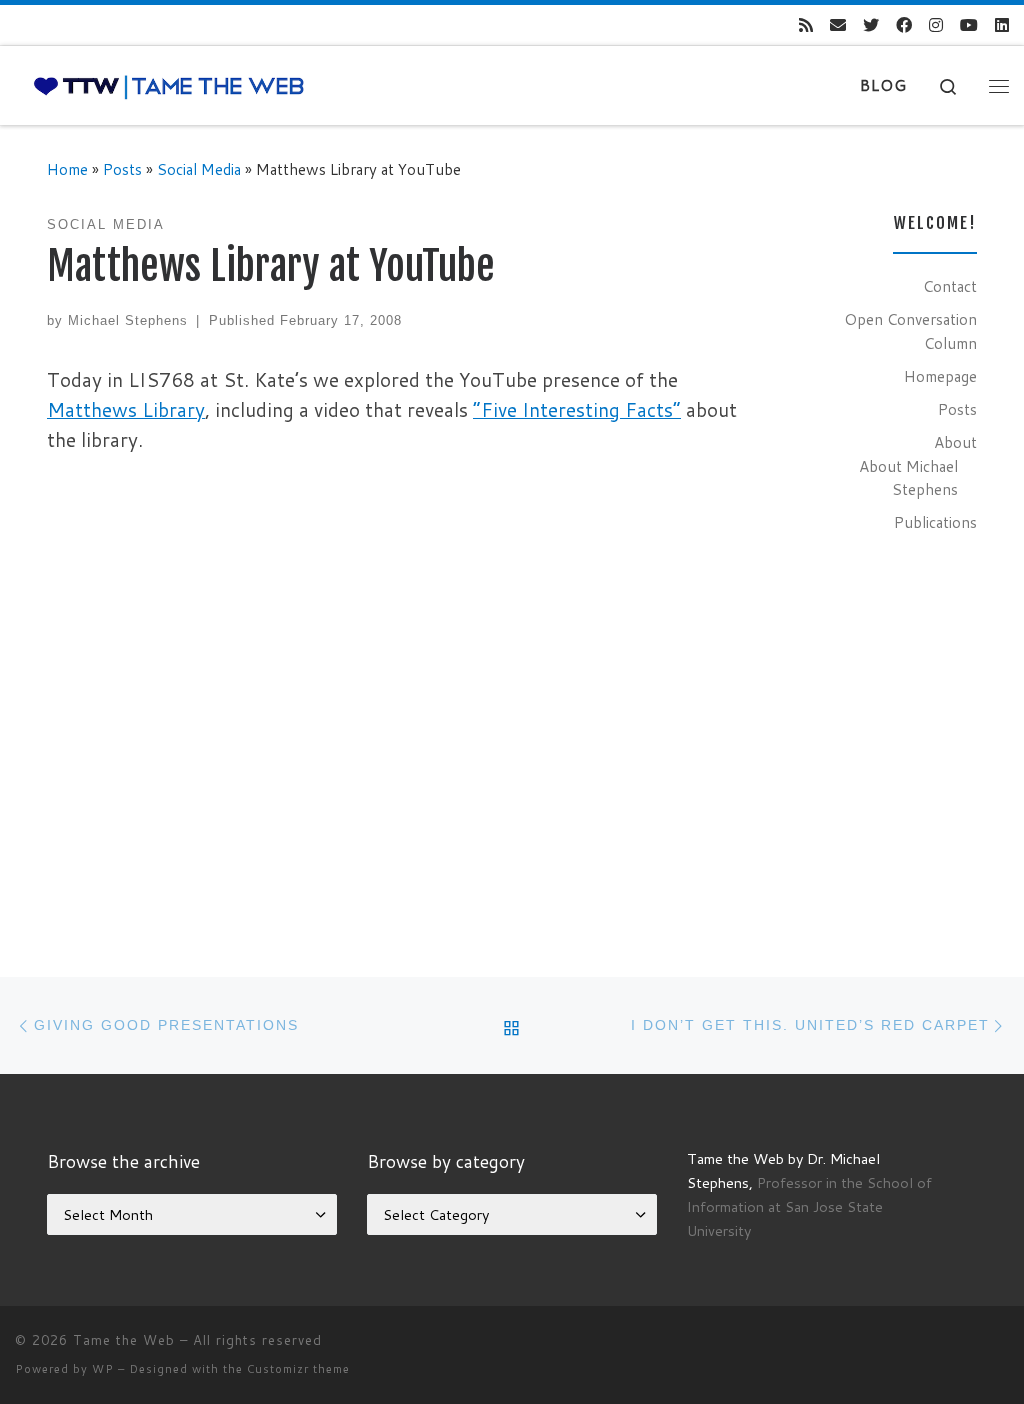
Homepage (940, 376)
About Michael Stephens (908, 478)
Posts (122, 169)
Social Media (199, 169)
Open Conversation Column (910, 331)
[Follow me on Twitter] (871, 25)
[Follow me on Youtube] (969, 25)
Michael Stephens (128, 320)
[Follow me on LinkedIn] (1002, 25)
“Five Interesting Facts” (577, 409)
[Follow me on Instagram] (936, 25)
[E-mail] (838, 25)
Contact (950, 286)
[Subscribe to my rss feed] (806, 25)
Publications (935, 522)
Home (67, 169)
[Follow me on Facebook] (904, 25)
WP (103, 1369)
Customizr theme (298, 1369)
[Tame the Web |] (169, 85)
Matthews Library (126, 409)
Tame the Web (124, 1340)
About (955, 442)
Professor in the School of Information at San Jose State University (809, 1206)
